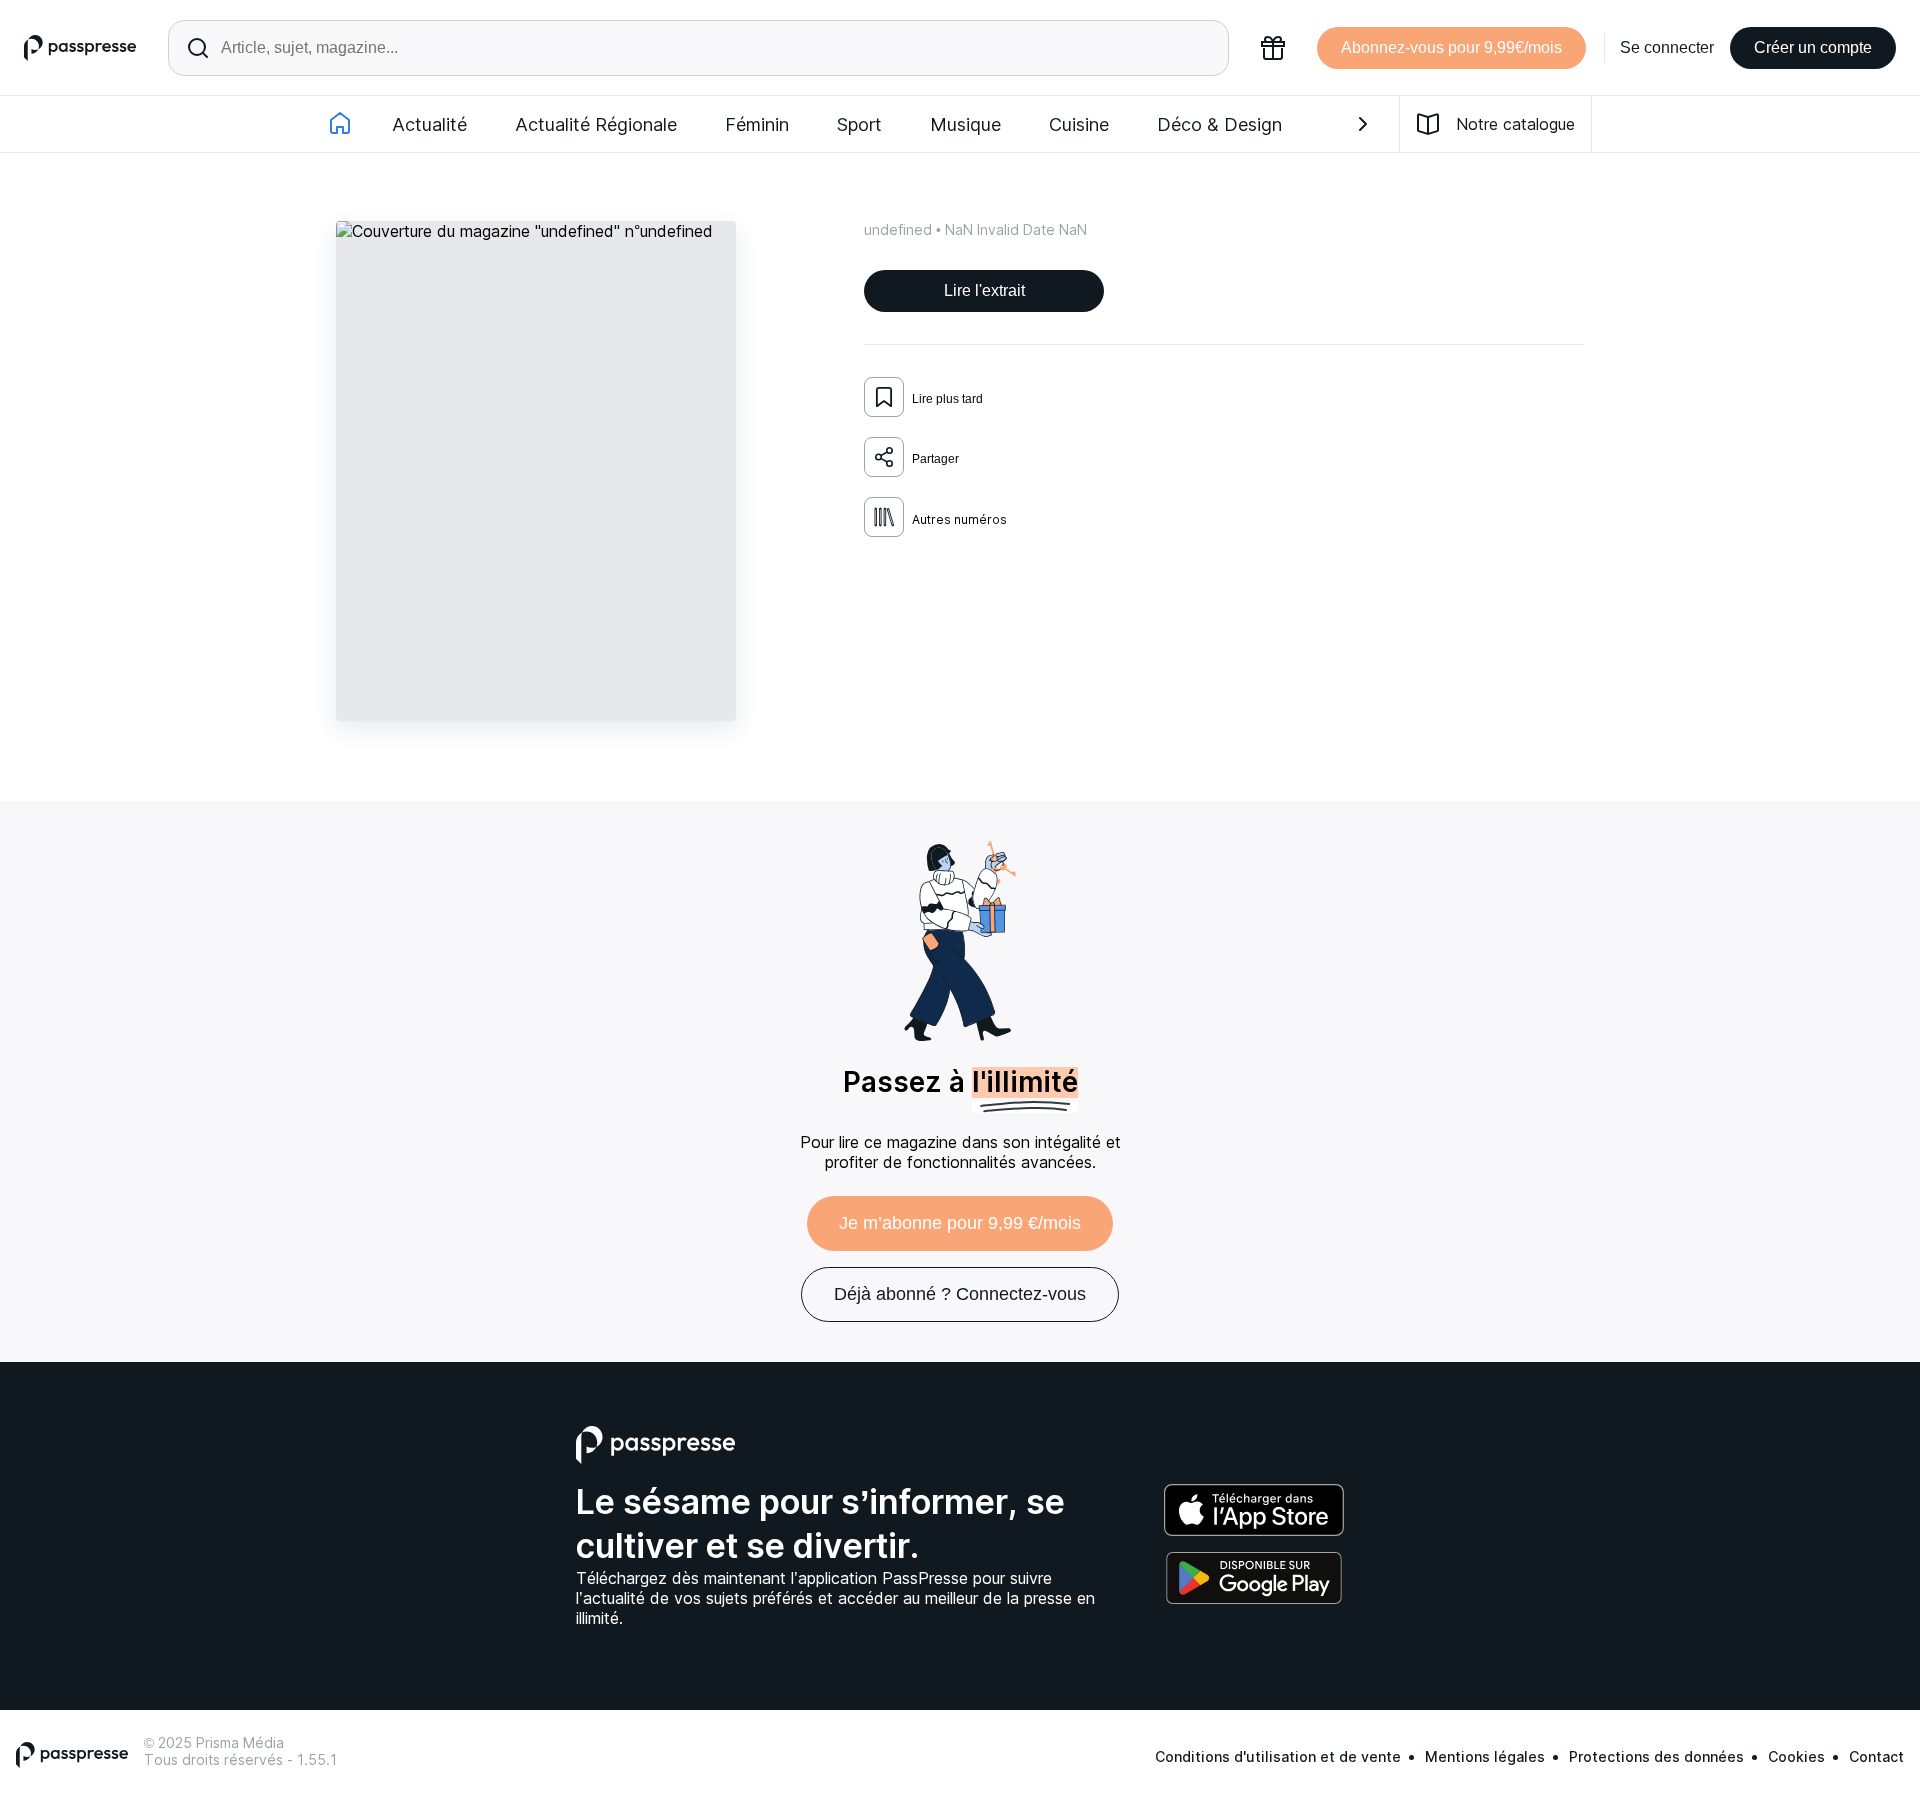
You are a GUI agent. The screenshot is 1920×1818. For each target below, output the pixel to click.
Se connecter (1667, 47)
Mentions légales (1485, 1756)
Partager (935, 459)
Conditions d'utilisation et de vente (1278, 1756)
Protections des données (1656, 1756)
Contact (1876, 1756)
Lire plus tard (947, 399)
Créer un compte (1813, 47)
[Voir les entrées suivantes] (1363, 124)
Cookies (1796, 1756)
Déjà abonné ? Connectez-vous (960, 1294)
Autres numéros (959, 519)
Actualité (429, 124)
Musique (965, 124)
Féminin (757, 124)
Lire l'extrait (984, 290)
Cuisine (1079, 124)
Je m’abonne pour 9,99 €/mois (960, 1223)
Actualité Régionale (596, 124)
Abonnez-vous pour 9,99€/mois (1451, 47)
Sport (859, 124)
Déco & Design (1219, 124)
